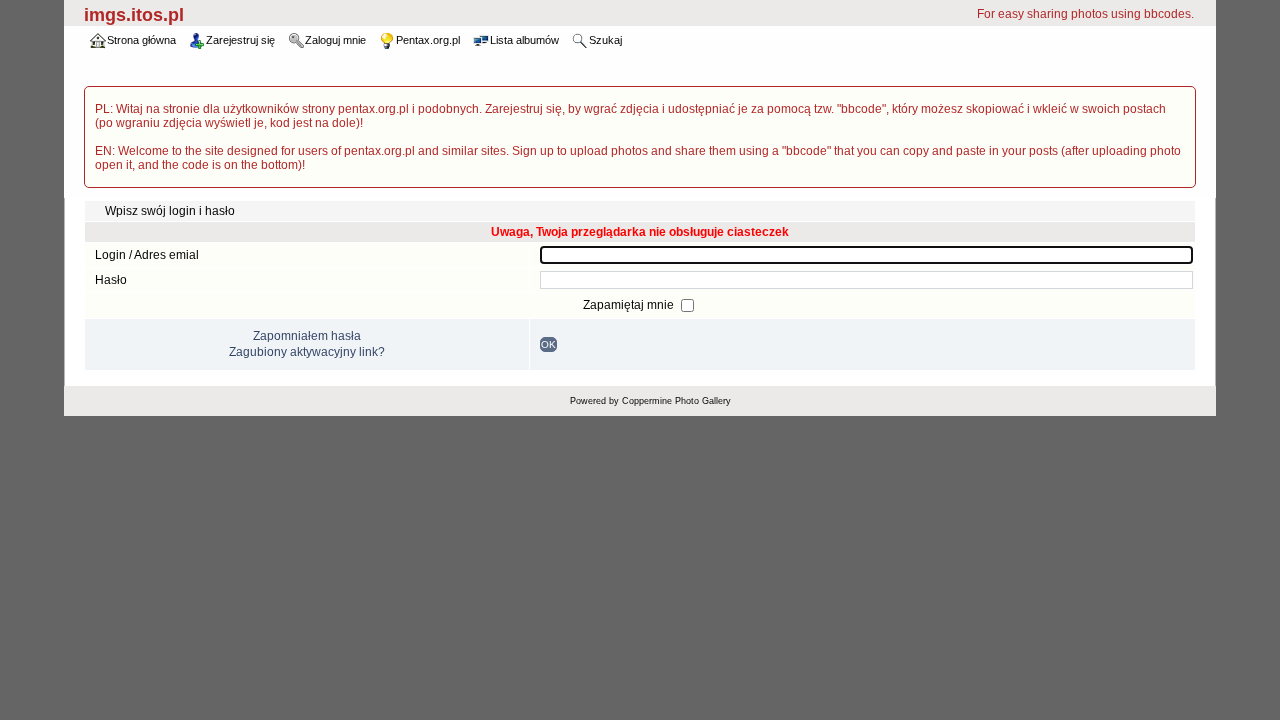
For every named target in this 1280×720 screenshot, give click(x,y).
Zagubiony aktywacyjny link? (307, 352)
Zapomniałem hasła (307, 336)
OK (548, 344)
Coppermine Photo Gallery (676, 401)
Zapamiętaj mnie (630, 305)
